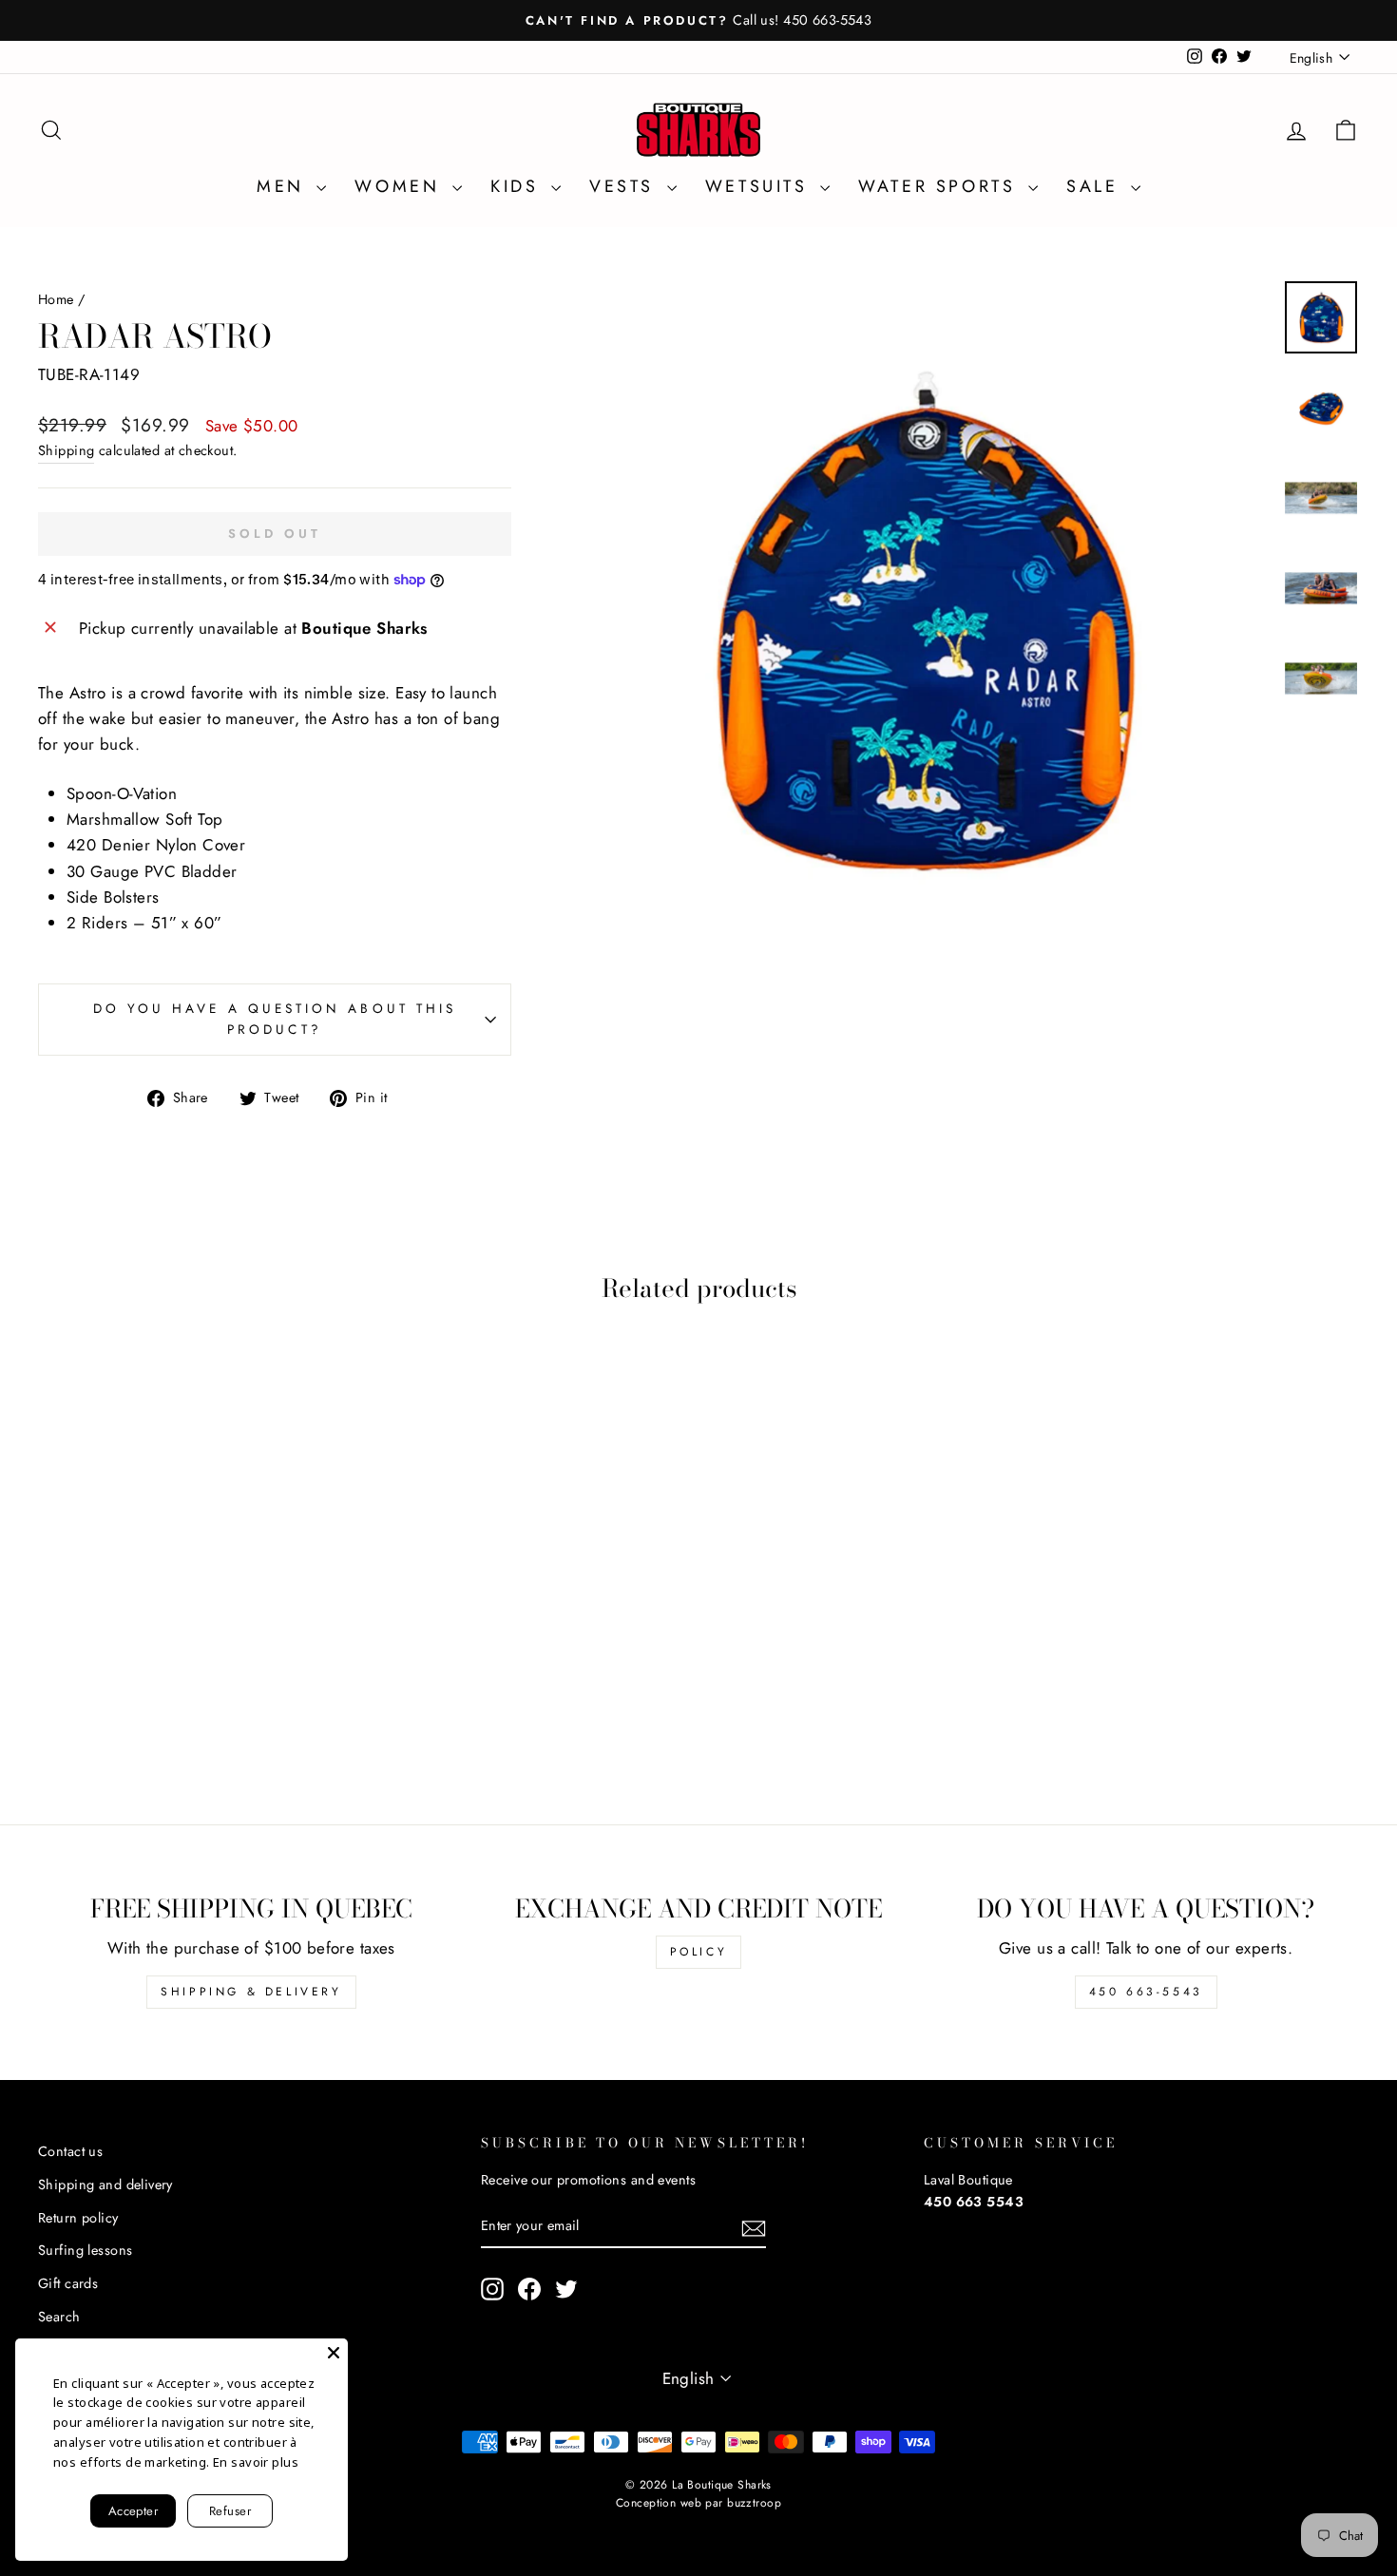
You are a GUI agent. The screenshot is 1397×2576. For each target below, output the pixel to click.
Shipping (66, 450)
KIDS (518, 186)
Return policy (78, 2218)
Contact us (70, 2151)
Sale (1096, 186)
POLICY (699, 1952)
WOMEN (401, 186)
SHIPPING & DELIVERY (251, 1992)
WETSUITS (760, 186)
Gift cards (68, 2283)
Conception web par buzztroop (698, 2503)
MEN (284, 186)
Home (56, 299)
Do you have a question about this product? (275, 1019)
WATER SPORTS (941, 186)
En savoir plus (256, 2462)
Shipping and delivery (105, 2185)
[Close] (334, 2353)
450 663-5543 (1146, 1992)
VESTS (626, 186)
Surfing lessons (85, 2250)
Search (59, 2317)
